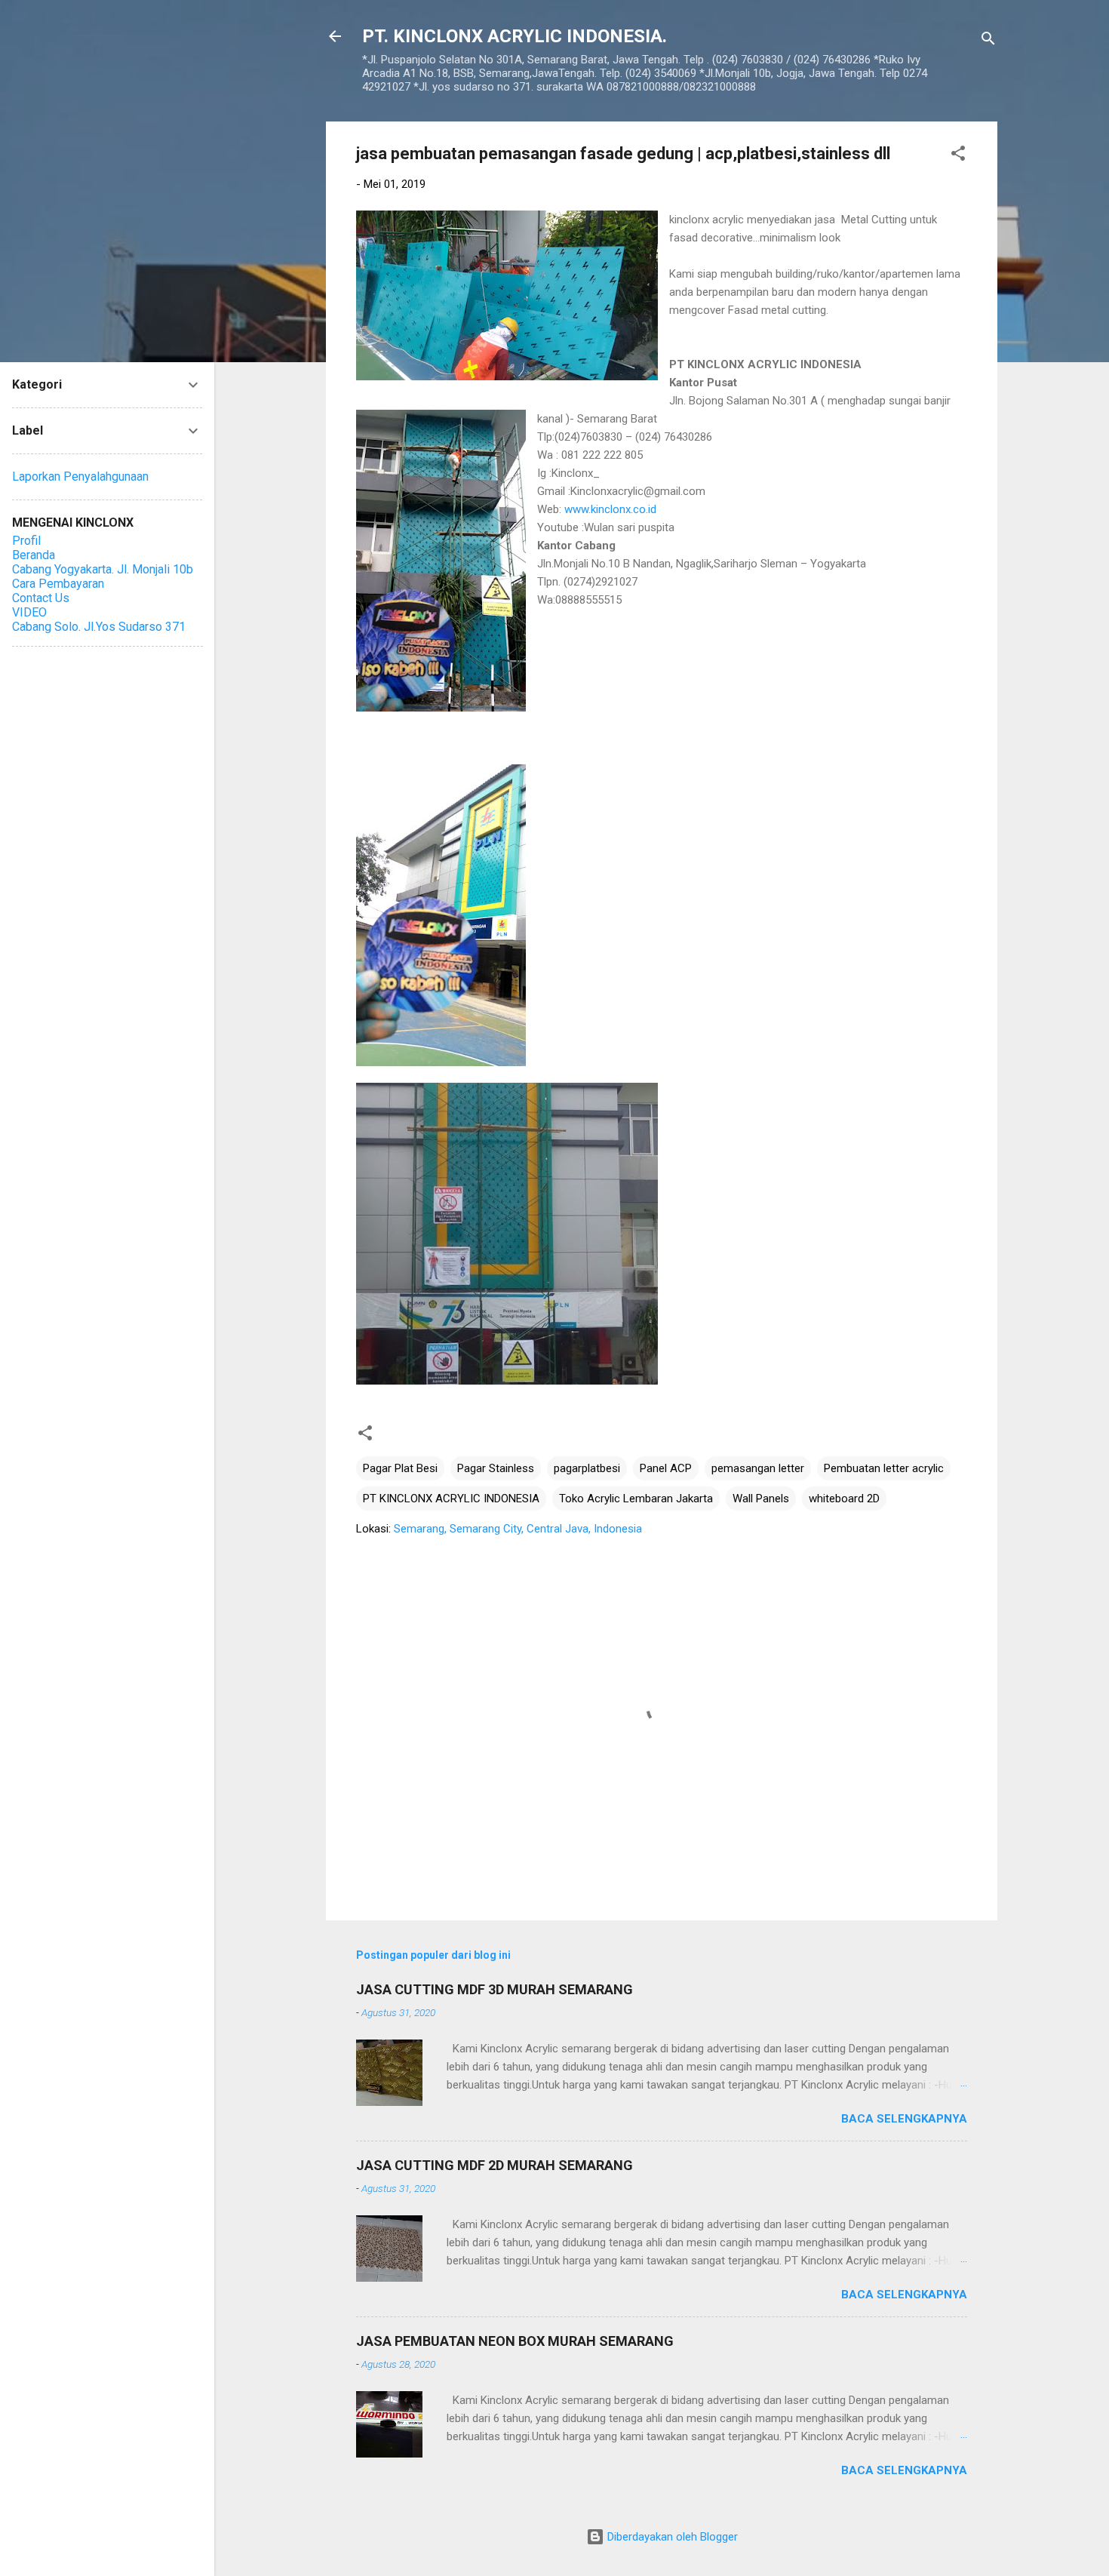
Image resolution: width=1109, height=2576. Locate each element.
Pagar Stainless (496, 1468)
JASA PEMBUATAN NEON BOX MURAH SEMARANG (515, 2341)
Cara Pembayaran (58, 584)
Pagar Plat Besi (400, 1468)
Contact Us (41, 598)
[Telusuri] (988, 41)
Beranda (34, 555)
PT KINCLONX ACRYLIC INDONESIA (451, 1499)
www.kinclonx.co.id (610, 509)
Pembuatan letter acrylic (884, 1468)
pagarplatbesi (587, 1468)
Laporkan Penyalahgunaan (80, 476)
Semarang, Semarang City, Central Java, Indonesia (518, 1529)
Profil (26, 541)
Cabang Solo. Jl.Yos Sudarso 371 (99, 627)
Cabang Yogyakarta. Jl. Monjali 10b (103, 569)
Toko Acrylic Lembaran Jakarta (636, 1499)
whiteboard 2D (844, 1499)
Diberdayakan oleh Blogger (671, 2537)
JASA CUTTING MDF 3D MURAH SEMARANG (495, 1989)
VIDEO (29, 612)
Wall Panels (761, 1499)
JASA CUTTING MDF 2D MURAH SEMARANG (495, 2165)
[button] (958, 156)
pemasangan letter (758, 1468)
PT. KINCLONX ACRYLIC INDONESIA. (515, 36)
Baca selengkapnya (904, 2119)
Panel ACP (666, 1468)
